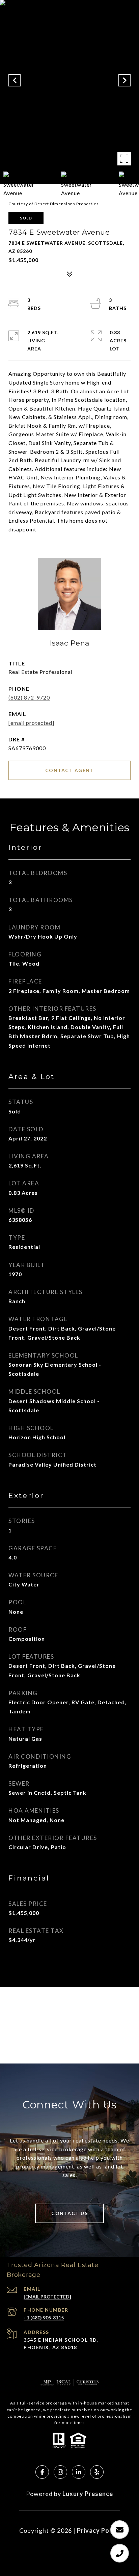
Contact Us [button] (69, 2213)
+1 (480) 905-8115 (44, 2318)
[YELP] (97, 2472)
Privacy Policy (99, 2530)
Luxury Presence (88, 2494)
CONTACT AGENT (70, 770)
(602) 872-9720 (29, 697)
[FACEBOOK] (42, 2472)
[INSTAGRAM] (60, 2472)
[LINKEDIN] (79, 2472)
